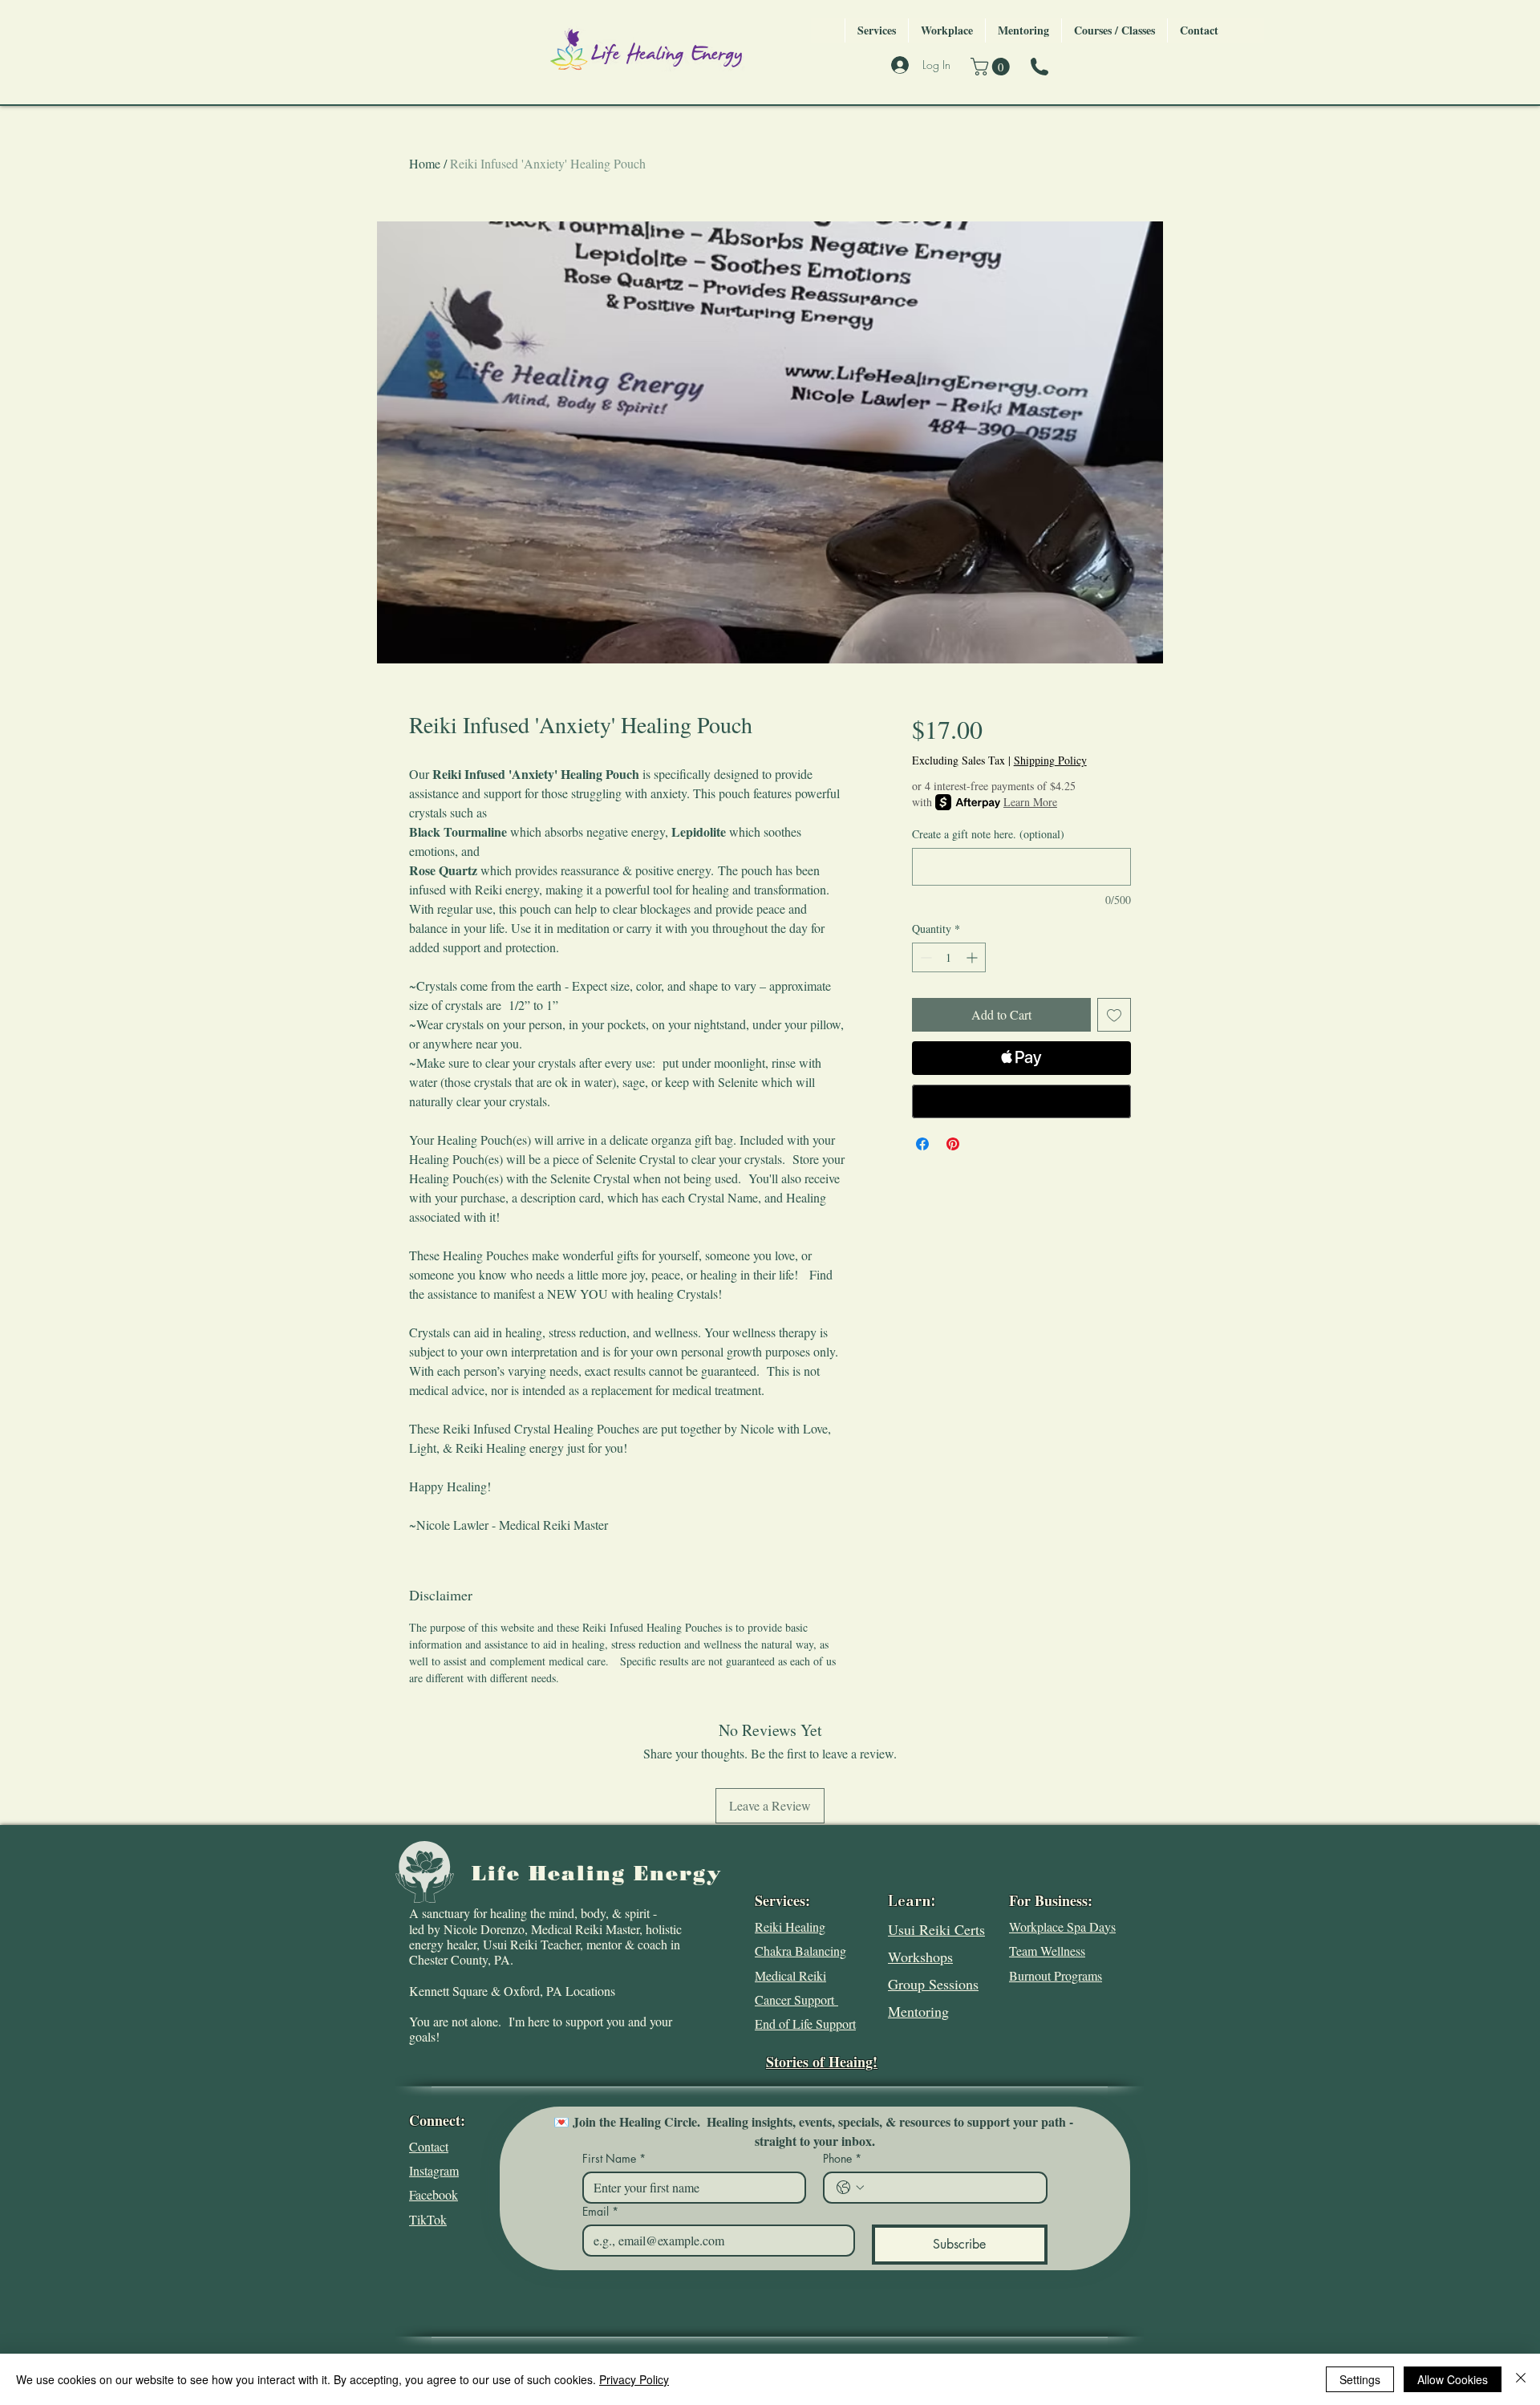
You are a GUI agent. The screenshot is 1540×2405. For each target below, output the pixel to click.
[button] (992, 67)
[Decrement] (924, 957)
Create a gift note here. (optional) (988, 834)
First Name (614, 2158)
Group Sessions (933, 1984)
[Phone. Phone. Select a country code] (850, 2188)
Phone (842, 2158)
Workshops (920, 1957)
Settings (1360, 2379)
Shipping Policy (1050, 760)
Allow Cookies (1453, 2379)
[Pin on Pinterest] (953, 1144)
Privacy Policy (634, 2379)
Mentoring (918, 2011)
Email (600, 2211)
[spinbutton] (949, 957)
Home (425, 163)
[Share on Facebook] (922, 1144)
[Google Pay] (1021, 1101)
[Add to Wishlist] (1114, 1015)
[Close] (1521, 2379)
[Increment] (973, 957)
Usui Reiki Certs (936, 1929)
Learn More (1030, 802)
